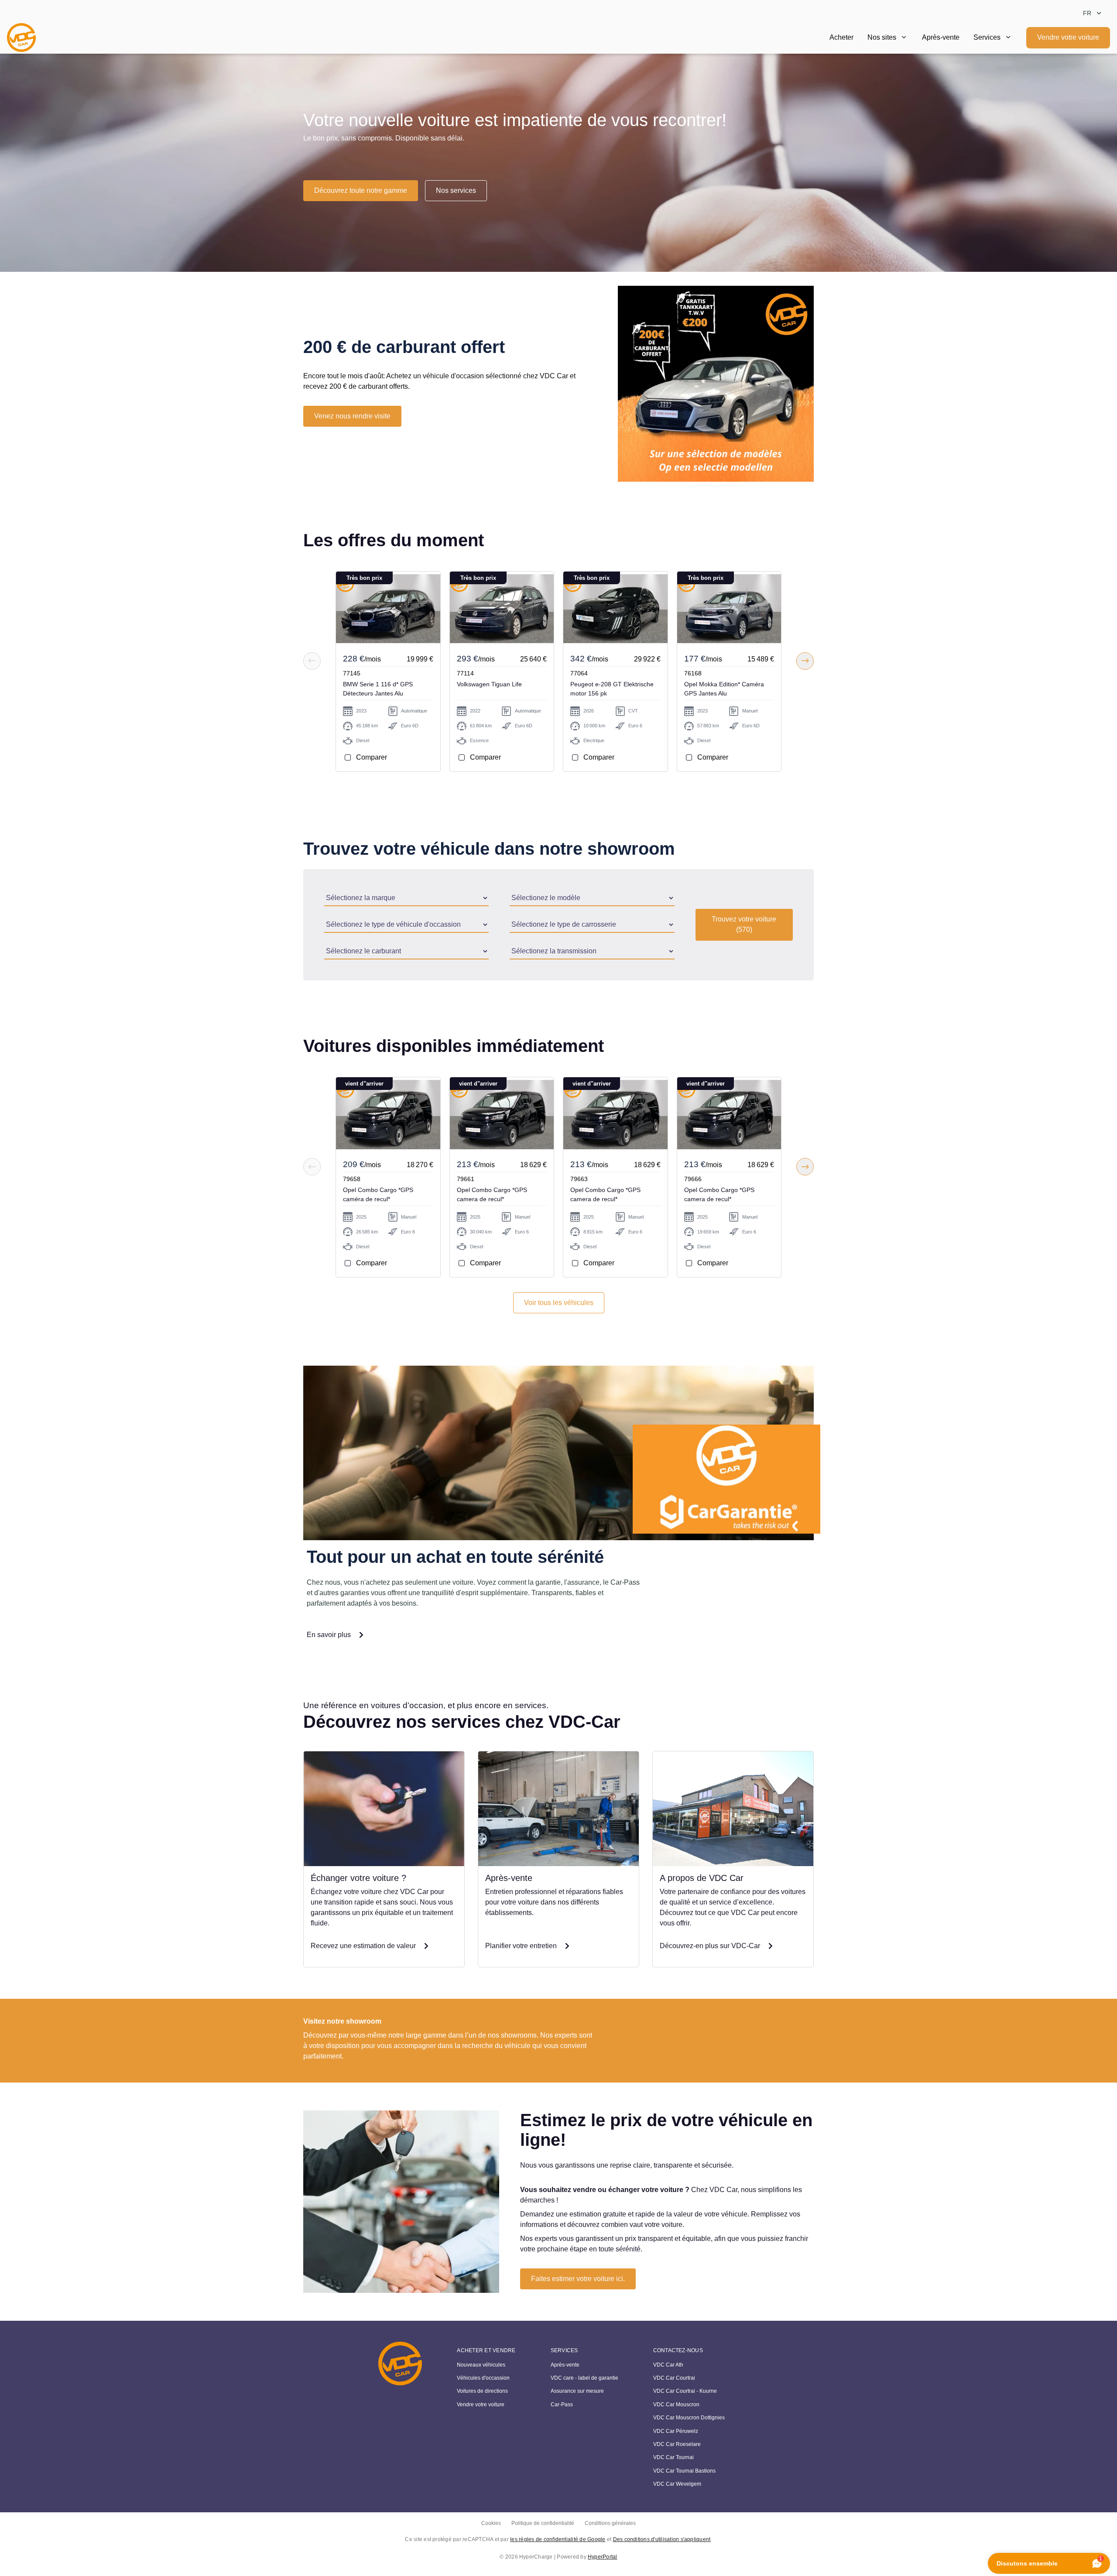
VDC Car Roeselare (677, 2444)
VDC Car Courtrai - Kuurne (685, 2391)
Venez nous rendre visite (352, 416)
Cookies (491, 2523)
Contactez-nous (678, 2350)
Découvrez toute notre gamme (361, 190)
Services (987, 37)
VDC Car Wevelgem (677, 2484)
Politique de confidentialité (543, 2523)
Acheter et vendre (486, 2350)
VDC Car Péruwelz (676, 2431)
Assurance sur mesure (577, 2391)
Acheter (841, 37)
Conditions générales (610, 2523)
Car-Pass (562, 2405)
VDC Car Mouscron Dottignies (689, 2418)
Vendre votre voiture (1068, 37)
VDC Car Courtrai (674, 2378)
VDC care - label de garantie (584, 2378)
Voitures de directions (482, 2391)
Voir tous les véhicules (559, 1303)
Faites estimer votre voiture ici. (578, 2279)
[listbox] (1093, 13)
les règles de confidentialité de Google (558, 2539)
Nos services (456, 190)
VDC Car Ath (668, 2365)
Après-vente (941, 37)
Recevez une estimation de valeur (363, 1946)
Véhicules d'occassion (483, 2378)
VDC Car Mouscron (676, 2405)
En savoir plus (329, 1635)
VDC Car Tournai (673, 2457)
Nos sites (882, 37)
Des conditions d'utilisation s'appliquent (662, 2539)
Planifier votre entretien (521, 1946)
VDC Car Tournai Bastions (684, 2471)
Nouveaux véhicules (481, 2365)
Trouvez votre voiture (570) (744, 924)
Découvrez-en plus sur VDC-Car (710, 1946)
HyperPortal (603, 2557)
